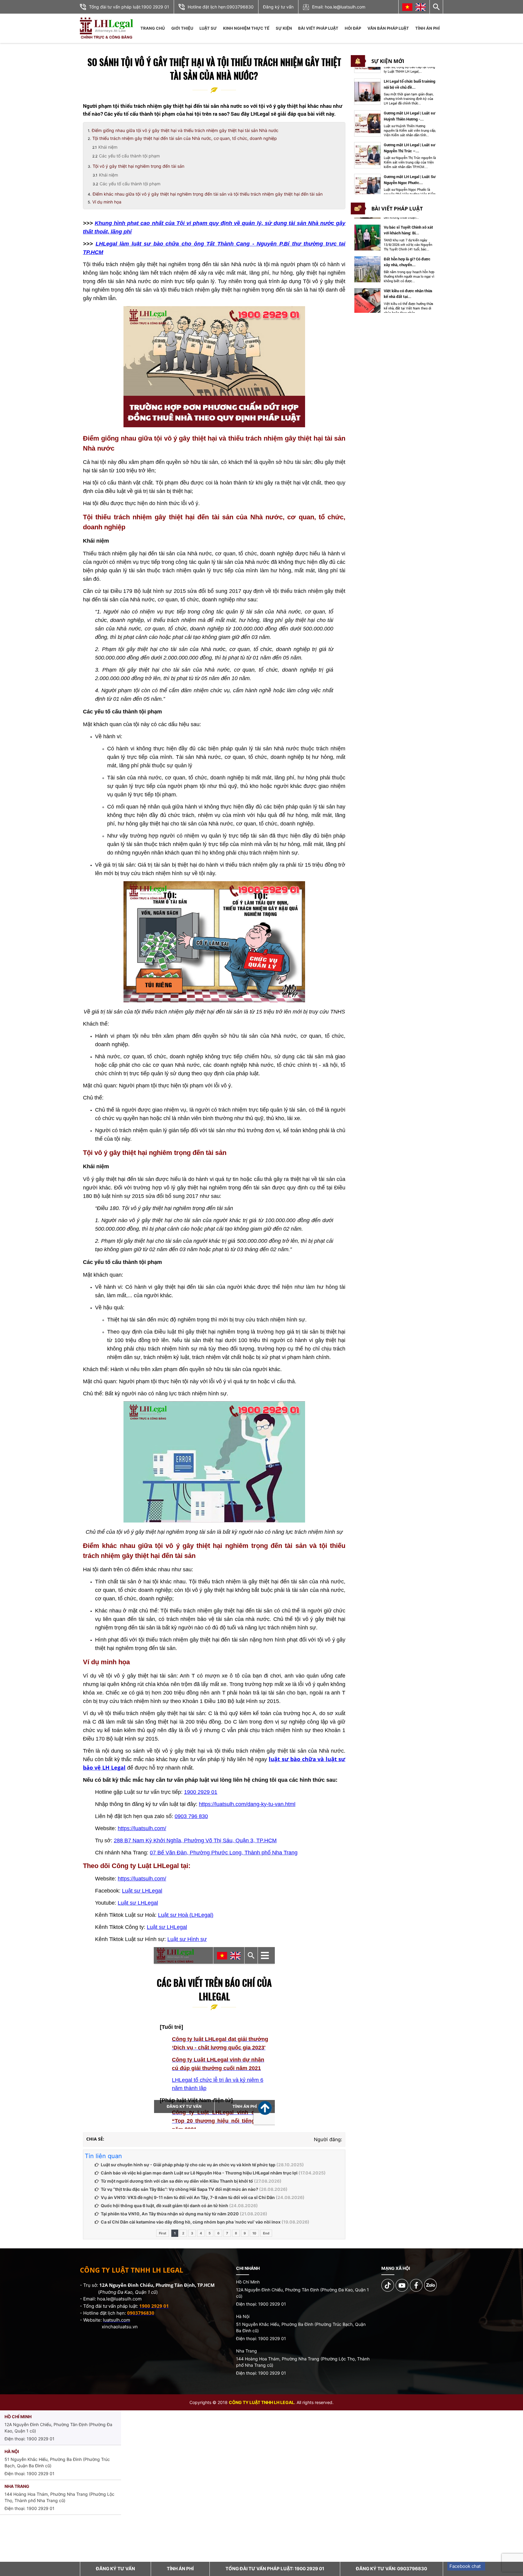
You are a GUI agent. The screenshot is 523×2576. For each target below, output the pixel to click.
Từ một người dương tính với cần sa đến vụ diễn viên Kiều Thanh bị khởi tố (177, 2181)
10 (254, 2233)
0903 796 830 (191, 1816)
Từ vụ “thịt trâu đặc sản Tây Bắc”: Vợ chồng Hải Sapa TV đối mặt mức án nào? (179, 2189)
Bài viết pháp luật (318, 28)
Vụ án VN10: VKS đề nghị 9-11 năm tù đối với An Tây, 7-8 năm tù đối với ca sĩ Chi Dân (188, 2197)
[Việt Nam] (407, 7)
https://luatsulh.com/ (142, 1828)
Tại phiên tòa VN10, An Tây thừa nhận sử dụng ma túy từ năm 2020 (170, 2214)
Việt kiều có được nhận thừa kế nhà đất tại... (408, 262)
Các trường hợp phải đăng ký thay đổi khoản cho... (409, 294)
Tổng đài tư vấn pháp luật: (275, 2569)
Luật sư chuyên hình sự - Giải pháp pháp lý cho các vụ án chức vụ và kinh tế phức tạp (188, 2165)
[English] (421, 7)
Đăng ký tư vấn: (391, 2569)
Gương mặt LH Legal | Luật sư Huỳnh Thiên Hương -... (409, 84)
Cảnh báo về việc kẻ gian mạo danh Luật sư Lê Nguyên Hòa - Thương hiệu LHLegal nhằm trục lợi (199, 2173)
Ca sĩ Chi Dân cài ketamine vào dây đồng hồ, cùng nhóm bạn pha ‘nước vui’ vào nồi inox (191, 2222)
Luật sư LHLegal (142, 1891)
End (266, 2233)
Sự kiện (284, 28)
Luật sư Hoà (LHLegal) (186, 1915)
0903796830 (240, 7)
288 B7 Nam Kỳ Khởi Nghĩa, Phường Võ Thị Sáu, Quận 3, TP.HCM (195, 1840)
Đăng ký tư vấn (278, 7)
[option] (395, 92)
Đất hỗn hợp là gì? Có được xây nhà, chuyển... (407, 230)
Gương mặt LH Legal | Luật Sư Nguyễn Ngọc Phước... (410, 148)
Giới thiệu (182, 28)
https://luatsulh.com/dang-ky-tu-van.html (247, 1804)
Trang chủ (153, 28)
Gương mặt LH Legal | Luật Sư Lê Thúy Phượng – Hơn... (410, 180)
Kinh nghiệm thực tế (246, 28)
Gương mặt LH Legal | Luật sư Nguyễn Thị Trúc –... (409, 116)
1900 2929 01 (155, 7)
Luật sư (208, 28)
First (163, 2233)
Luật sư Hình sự (187, 1939)
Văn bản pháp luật (388, 28)
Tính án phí (428, 28)
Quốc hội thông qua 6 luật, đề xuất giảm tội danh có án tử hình (164, 2206)
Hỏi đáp (353, 28)
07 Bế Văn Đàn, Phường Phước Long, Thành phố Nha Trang (224, 1853)
